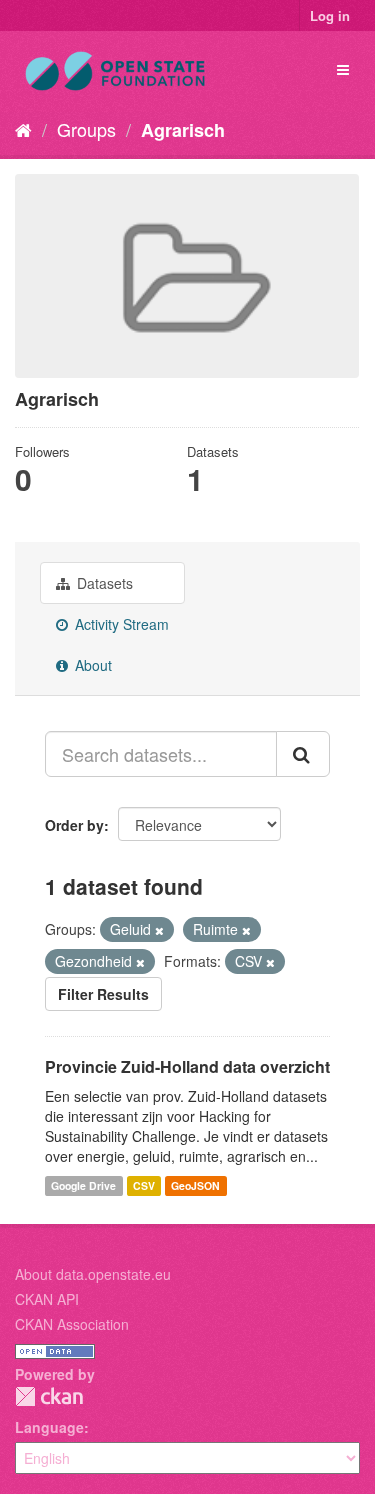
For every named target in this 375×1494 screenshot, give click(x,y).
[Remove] (159, 930)
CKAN (49, 1396)
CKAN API (47, 1299)
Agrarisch (183, 130)
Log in (330, 15)
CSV (144, 1185)
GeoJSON (195, 1185)
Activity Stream (120, 624)
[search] (303, 754)
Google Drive (83, 1185)
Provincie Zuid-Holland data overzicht (187, 1066)
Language (49, 1427)
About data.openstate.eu (93, 1274)
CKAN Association (72, 1324)
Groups (86, 129)
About (91, 665)
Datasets (103, 583)
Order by (74, 825)
